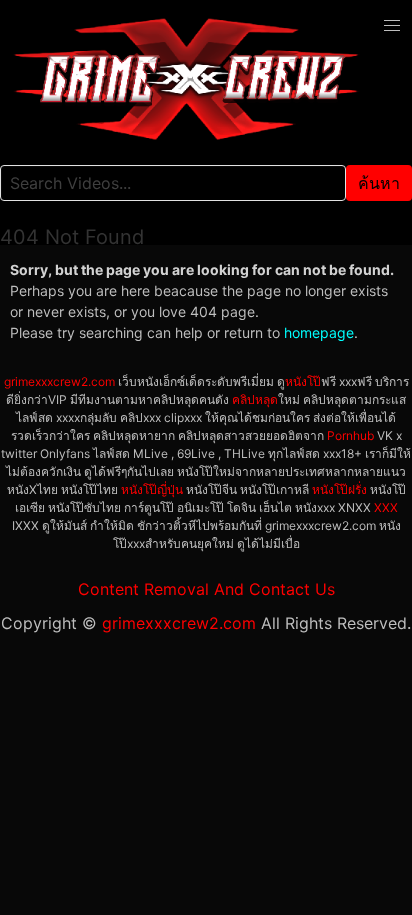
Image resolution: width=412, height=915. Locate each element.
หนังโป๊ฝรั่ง (339, 489)
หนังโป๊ (303, 381)
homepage (319, 332)
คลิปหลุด (255, 399)
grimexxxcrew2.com (59, 381)
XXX (386, 507)
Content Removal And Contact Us (206, 589)
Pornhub (350, 435)
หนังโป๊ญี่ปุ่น (152, 489)
